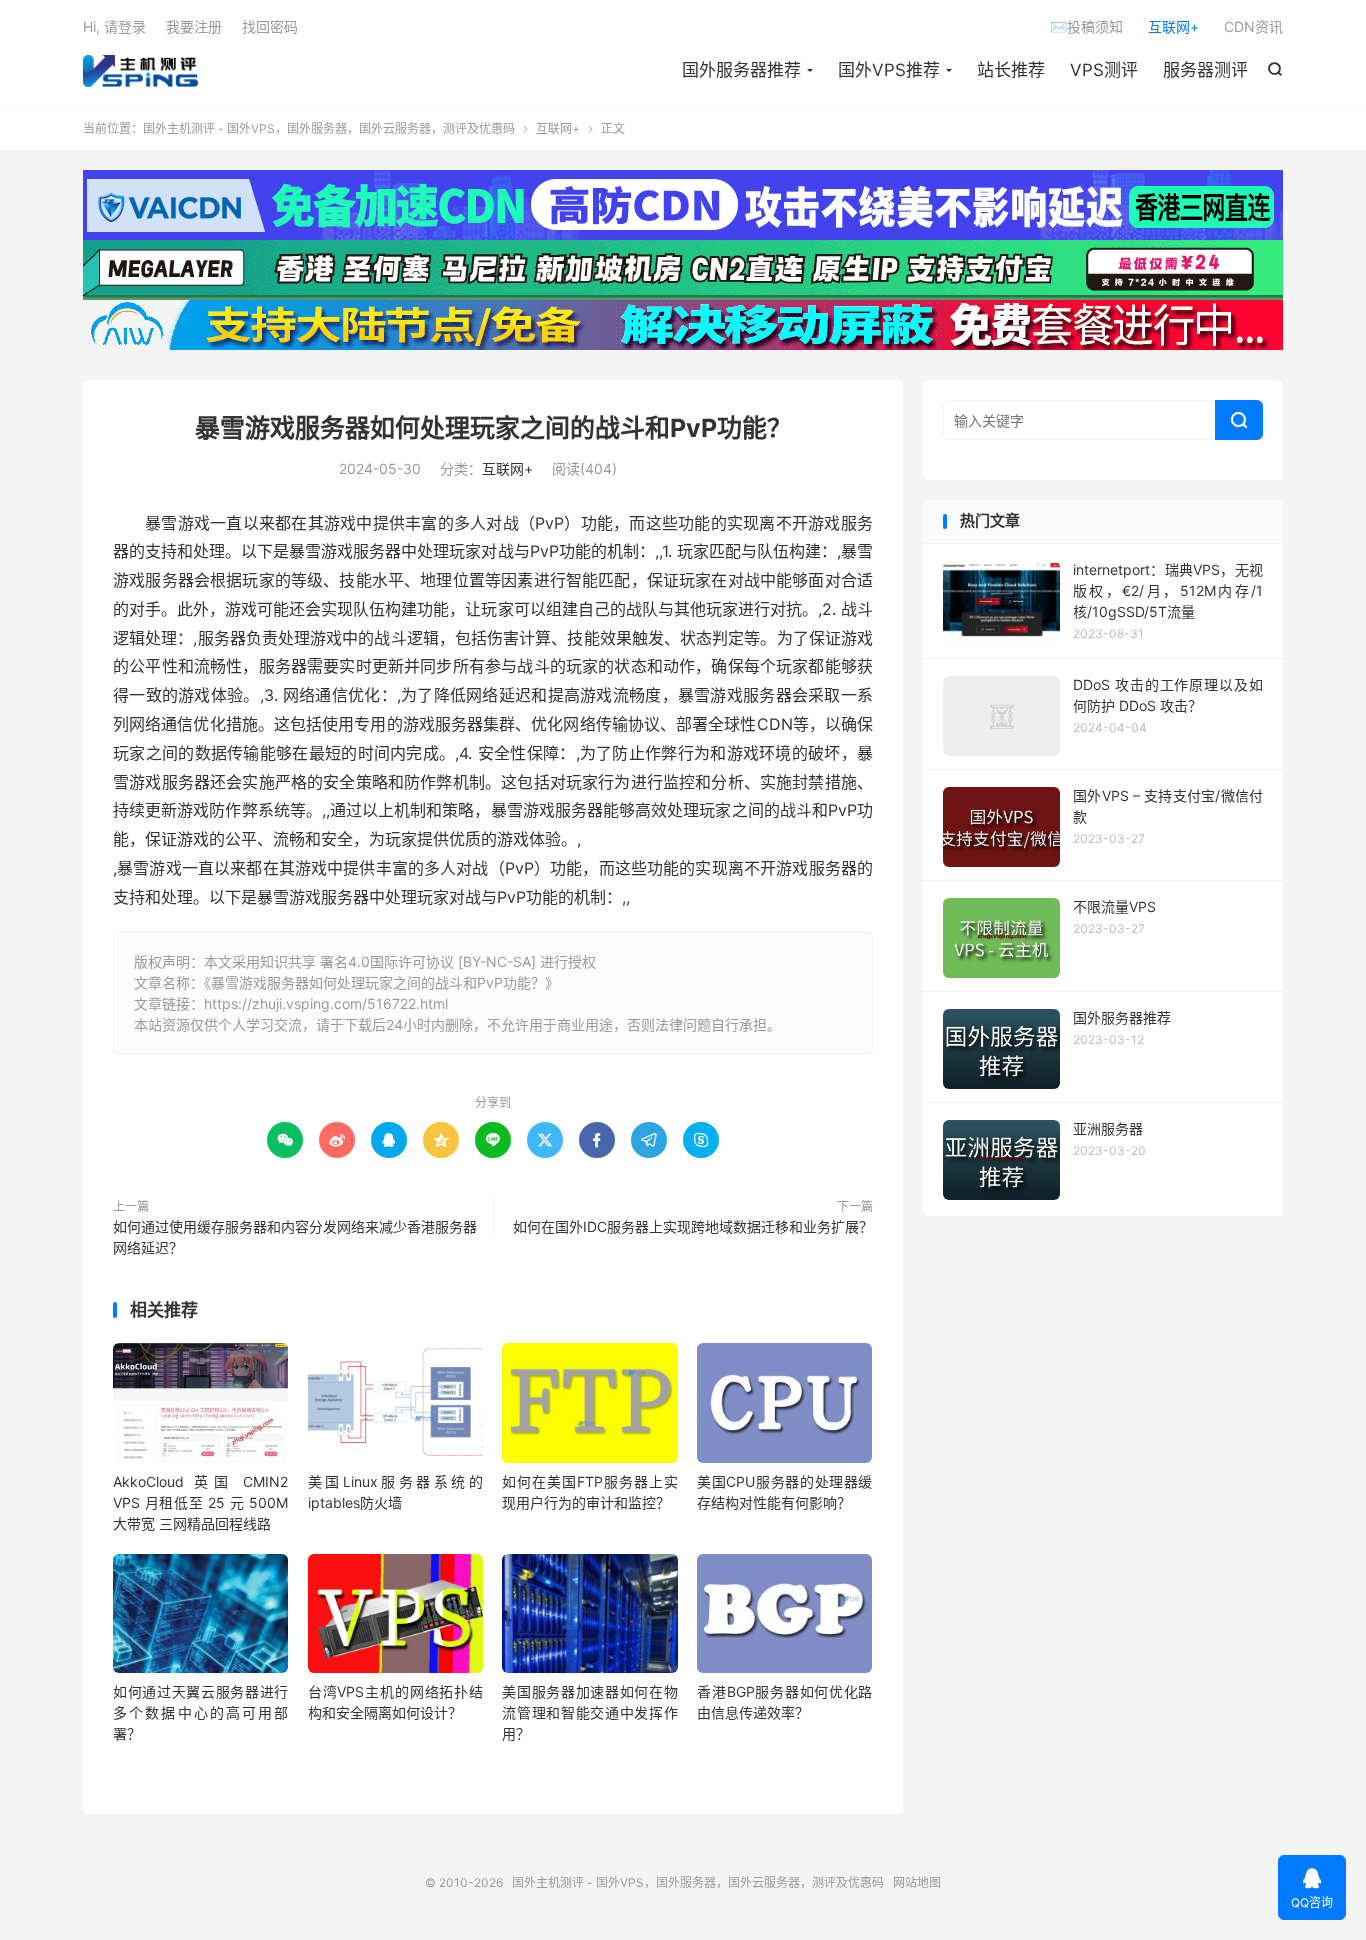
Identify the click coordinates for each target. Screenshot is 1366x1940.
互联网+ (1173, 26)
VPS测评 (1104, 70)
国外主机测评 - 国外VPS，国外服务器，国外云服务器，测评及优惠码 (140, 71)
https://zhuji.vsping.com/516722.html (326, 1003)
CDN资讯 (1253, 26)
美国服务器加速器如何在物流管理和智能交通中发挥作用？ (589, 1712)
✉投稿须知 (1086, 26)
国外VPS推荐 (889, 70)
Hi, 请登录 (114, 26)
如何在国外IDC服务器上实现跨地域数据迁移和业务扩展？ (693, 1226)
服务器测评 (1205, 70)
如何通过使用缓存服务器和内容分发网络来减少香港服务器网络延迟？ (295, 1237)
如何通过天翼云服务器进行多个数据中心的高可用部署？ (200, 1712)
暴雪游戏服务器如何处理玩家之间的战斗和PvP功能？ (493, 428)
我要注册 (194, 26)
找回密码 (270, 26)
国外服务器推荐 (741, 70)
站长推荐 (1011, 70)
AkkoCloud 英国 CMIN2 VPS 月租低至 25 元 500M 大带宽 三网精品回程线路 (200, 1502)
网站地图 (917, 1882)
